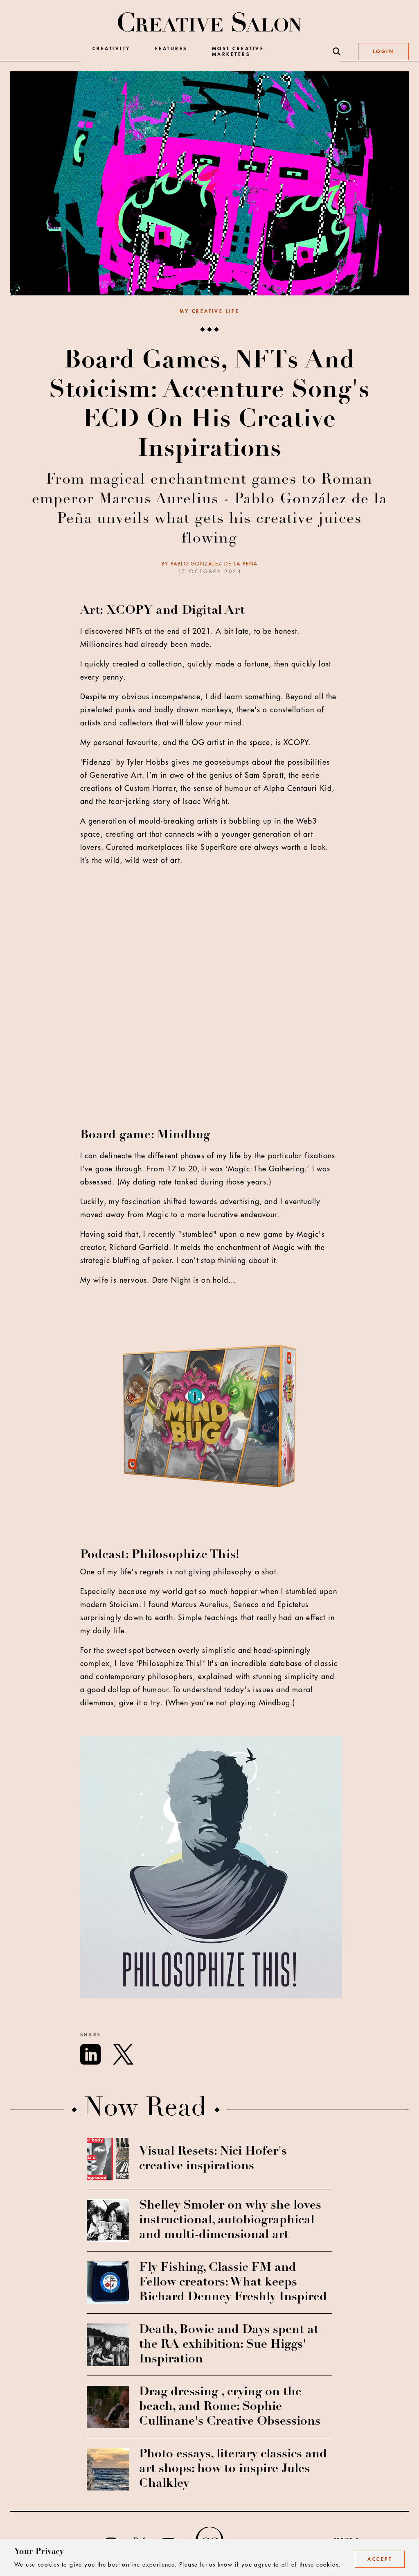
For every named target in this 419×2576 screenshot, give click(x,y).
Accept (380, 2559)
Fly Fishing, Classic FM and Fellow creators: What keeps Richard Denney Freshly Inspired (233, 2283)
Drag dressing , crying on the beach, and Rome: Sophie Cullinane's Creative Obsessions (230, 2407)
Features (171, 49)
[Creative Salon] (210, 23)
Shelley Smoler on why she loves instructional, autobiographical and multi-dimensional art (230, 2220)
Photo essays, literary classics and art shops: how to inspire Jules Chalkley (233, 2469)
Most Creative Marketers (238, 52)
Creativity (112, 49)
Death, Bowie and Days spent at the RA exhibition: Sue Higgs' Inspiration (229, 2345)
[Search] (337, 52)
